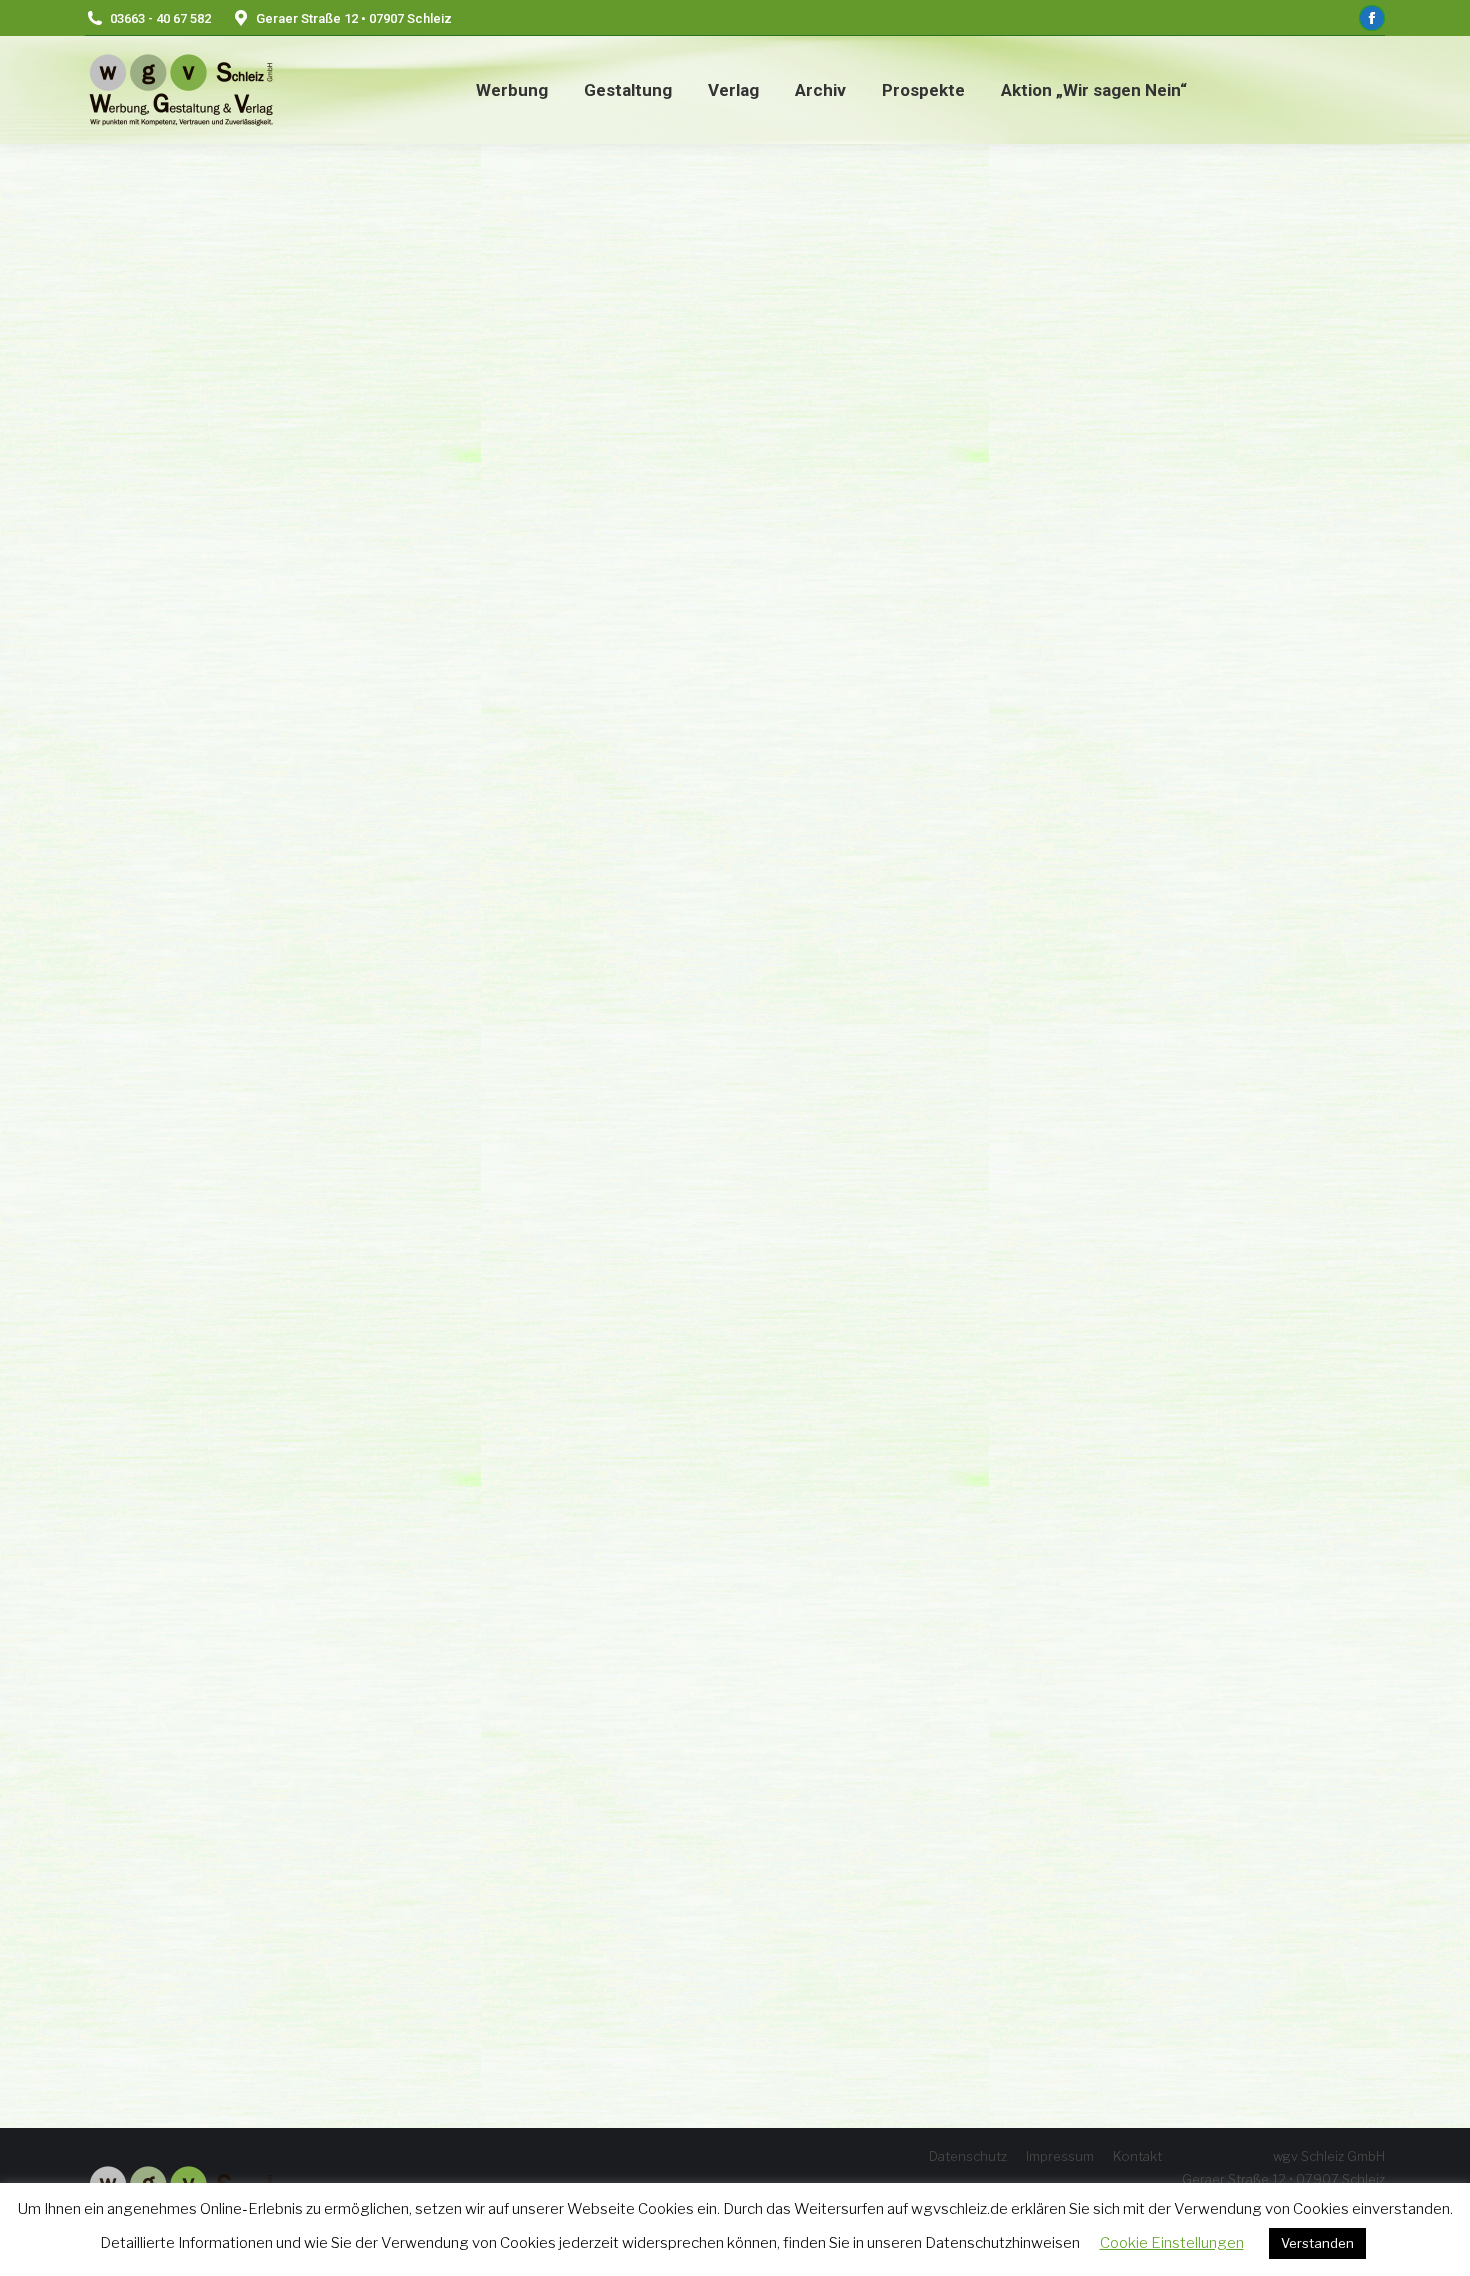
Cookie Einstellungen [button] (1172, 2243)
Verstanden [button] (1317, 2243)
